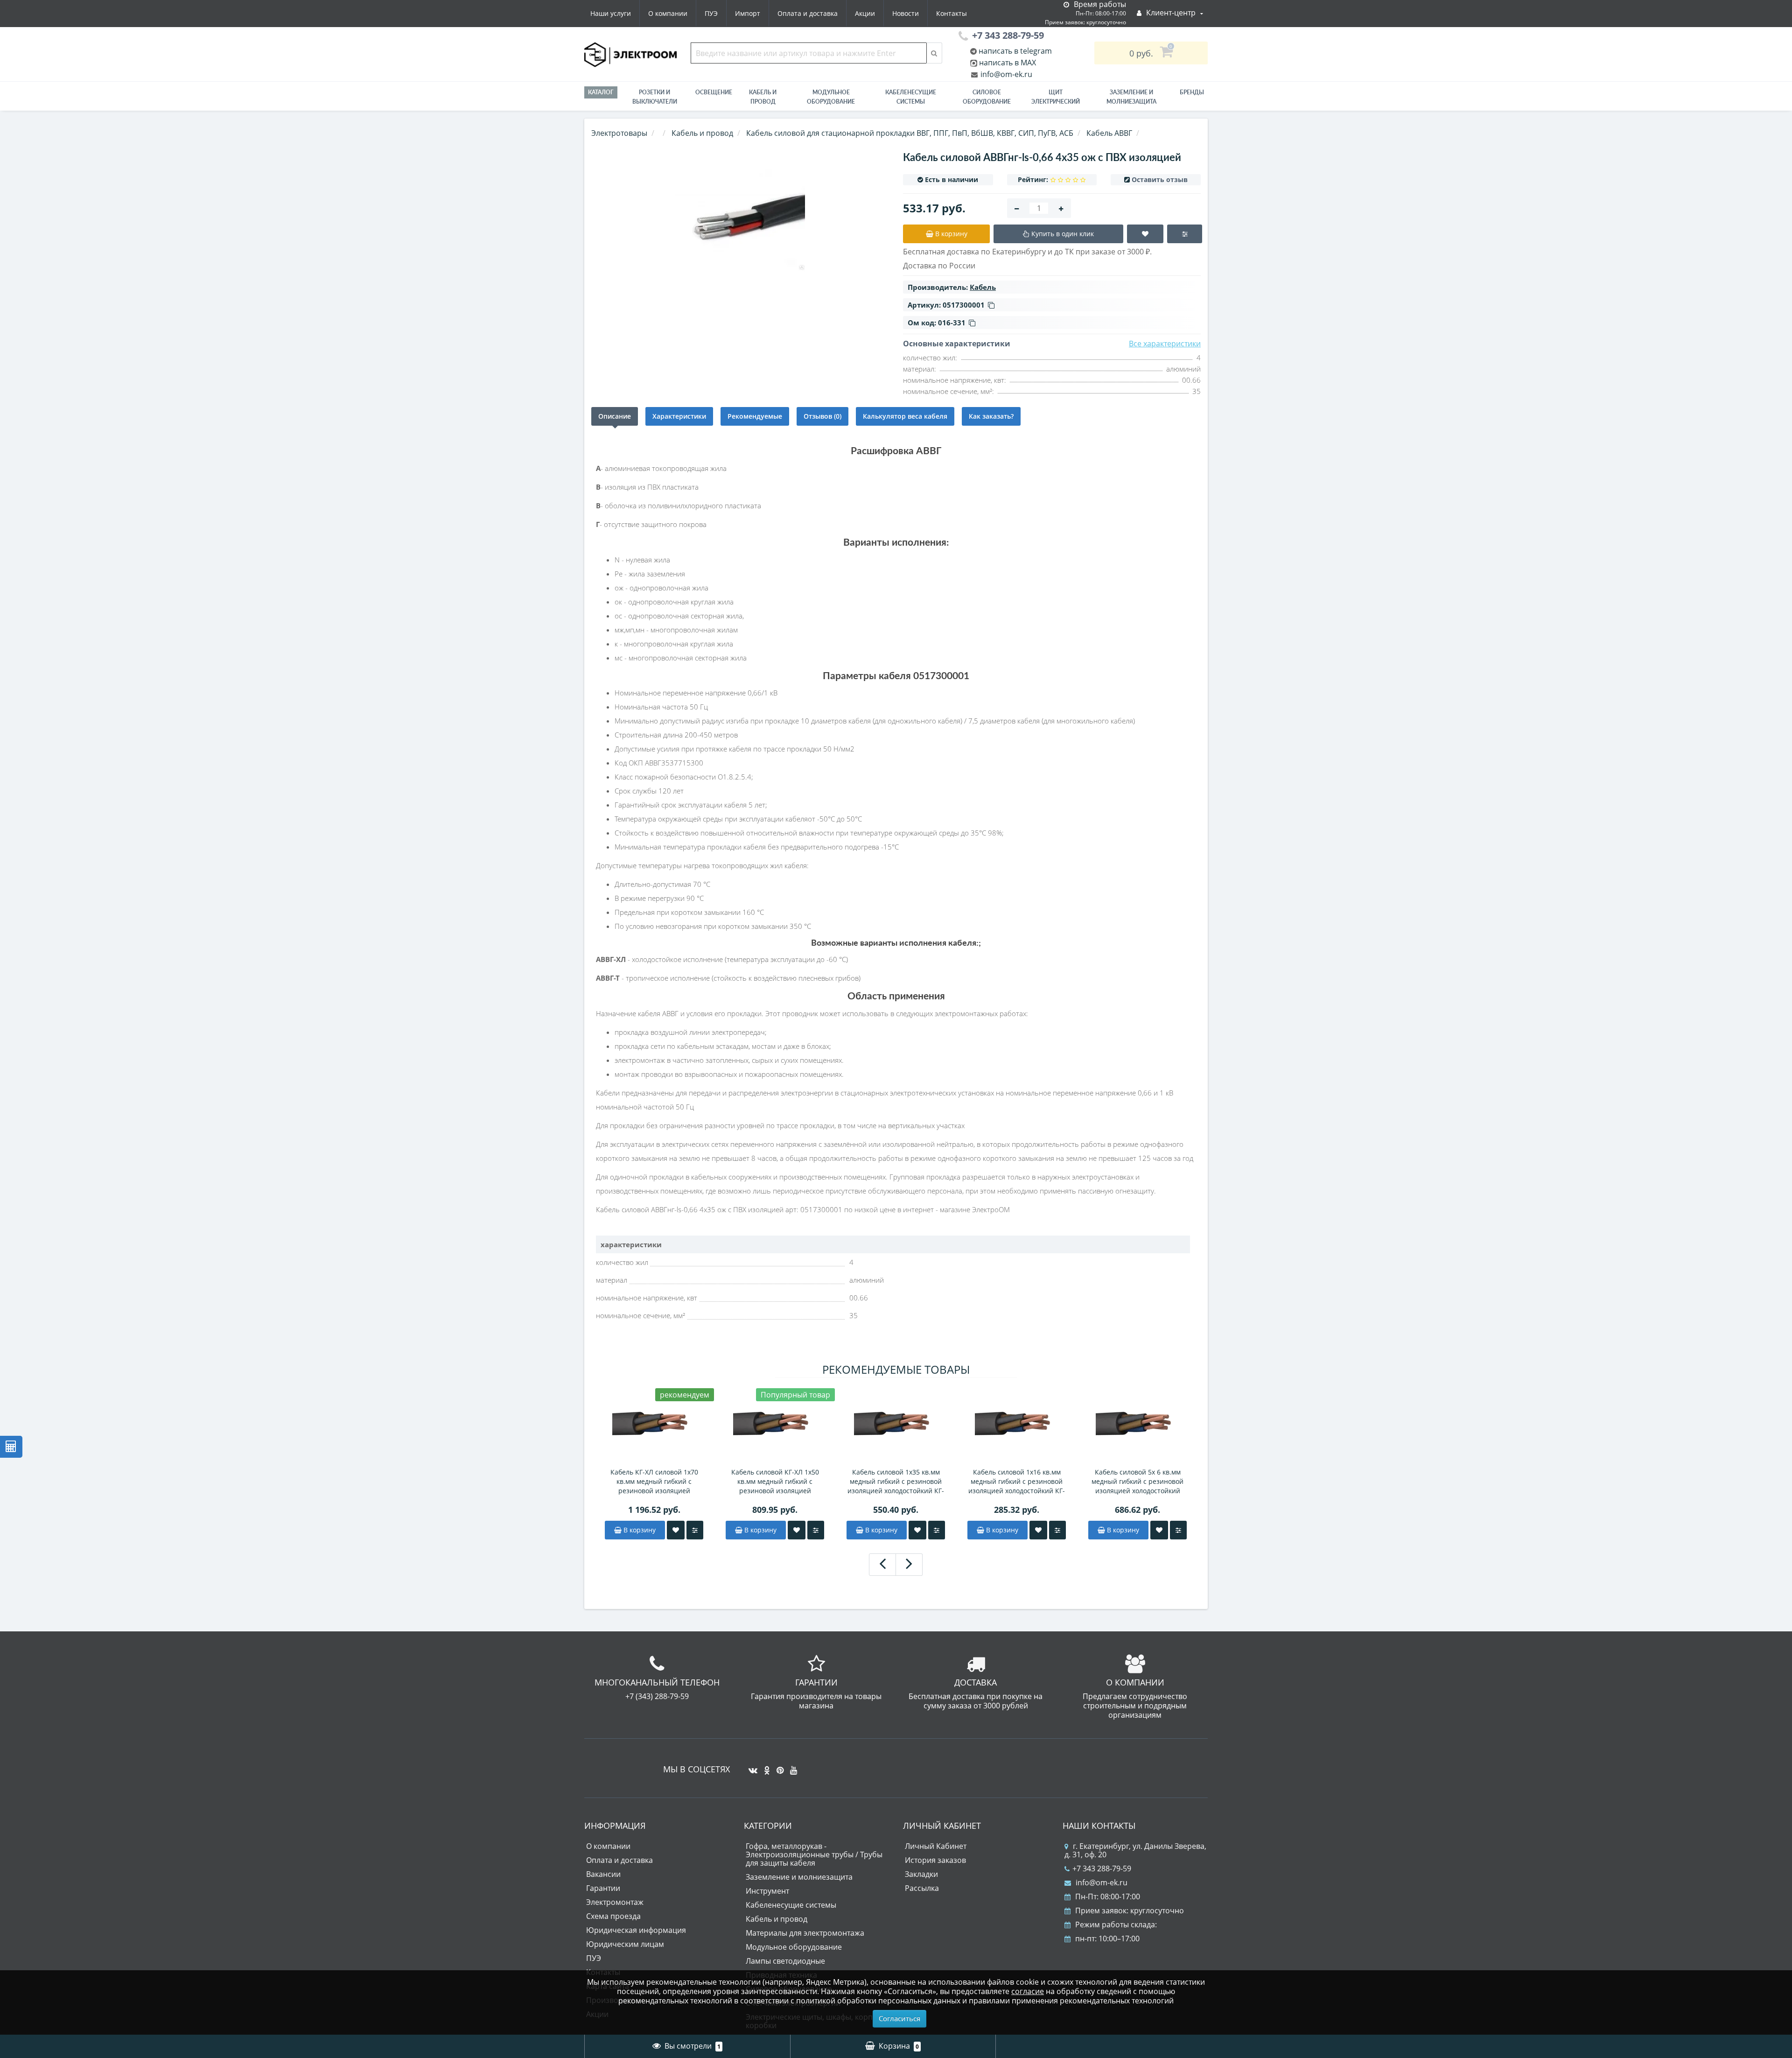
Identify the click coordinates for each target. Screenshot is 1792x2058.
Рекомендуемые (755, 416)
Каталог (601, 92)
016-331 (952, 323)
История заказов (935, 1860)
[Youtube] (791, 1767)
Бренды (1192, 92)
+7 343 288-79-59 (1102, 1868)
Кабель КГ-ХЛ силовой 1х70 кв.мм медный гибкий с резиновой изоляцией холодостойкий (654, 1482)
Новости (906, 13)
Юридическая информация (636, 1930)
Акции (865, 13)
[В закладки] (676, 1530)
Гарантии (603, 1888)
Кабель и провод (763, 97)
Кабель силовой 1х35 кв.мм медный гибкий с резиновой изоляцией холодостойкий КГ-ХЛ (896, 1482)
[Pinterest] (778, 1767)
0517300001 (964, 305)
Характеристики (679, 416)
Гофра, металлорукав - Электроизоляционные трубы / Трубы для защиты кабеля (814, 1854)
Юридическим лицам (625, 1944)
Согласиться (899, 2018)
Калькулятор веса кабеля (905, 416)
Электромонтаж (615, 1902)
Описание (615, 416)
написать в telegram (1014, 51)
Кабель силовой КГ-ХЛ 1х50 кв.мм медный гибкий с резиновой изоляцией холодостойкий (775, 1482)
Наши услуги (611, 13)
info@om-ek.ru (1005, 74)
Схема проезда (613, 1916)
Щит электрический (1056, 97)
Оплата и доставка (808, 13)
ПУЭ (711, 13)
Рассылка (922, 1888)
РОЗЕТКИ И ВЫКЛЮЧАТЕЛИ (655, 97)
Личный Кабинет (936, 1846)
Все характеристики (1165, 344)
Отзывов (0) (822, 416)
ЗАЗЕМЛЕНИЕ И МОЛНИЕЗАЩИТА (1131, 97)
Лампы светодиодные (785, 1961)
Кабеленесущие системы (911, 97)
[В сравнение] (695, 1530)
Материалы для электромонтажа (805, 1933)
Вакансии (603, 1874)
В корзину (639, 1530)
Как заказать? (991, 416)
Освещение (714, 92)
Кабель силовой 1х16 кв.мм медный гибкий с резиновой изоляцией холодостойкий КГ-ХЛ (1017, 1482)
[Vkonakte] (751, 1767)
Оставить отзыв (1160, 179)
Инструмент (767, 1891)
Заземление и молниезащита (799, 1877)
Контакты (952, 13)
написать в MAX (1008, 63)
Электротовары (619, 133)
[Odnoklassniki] (765, 1767)
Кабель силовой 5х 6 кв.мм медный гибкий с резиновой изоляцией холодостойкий (1137, 1481)
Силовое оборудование (987, 97)
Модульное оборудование (831, 97)
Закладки (921, 1874)
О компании (668, 13)
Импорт (748, 13)
